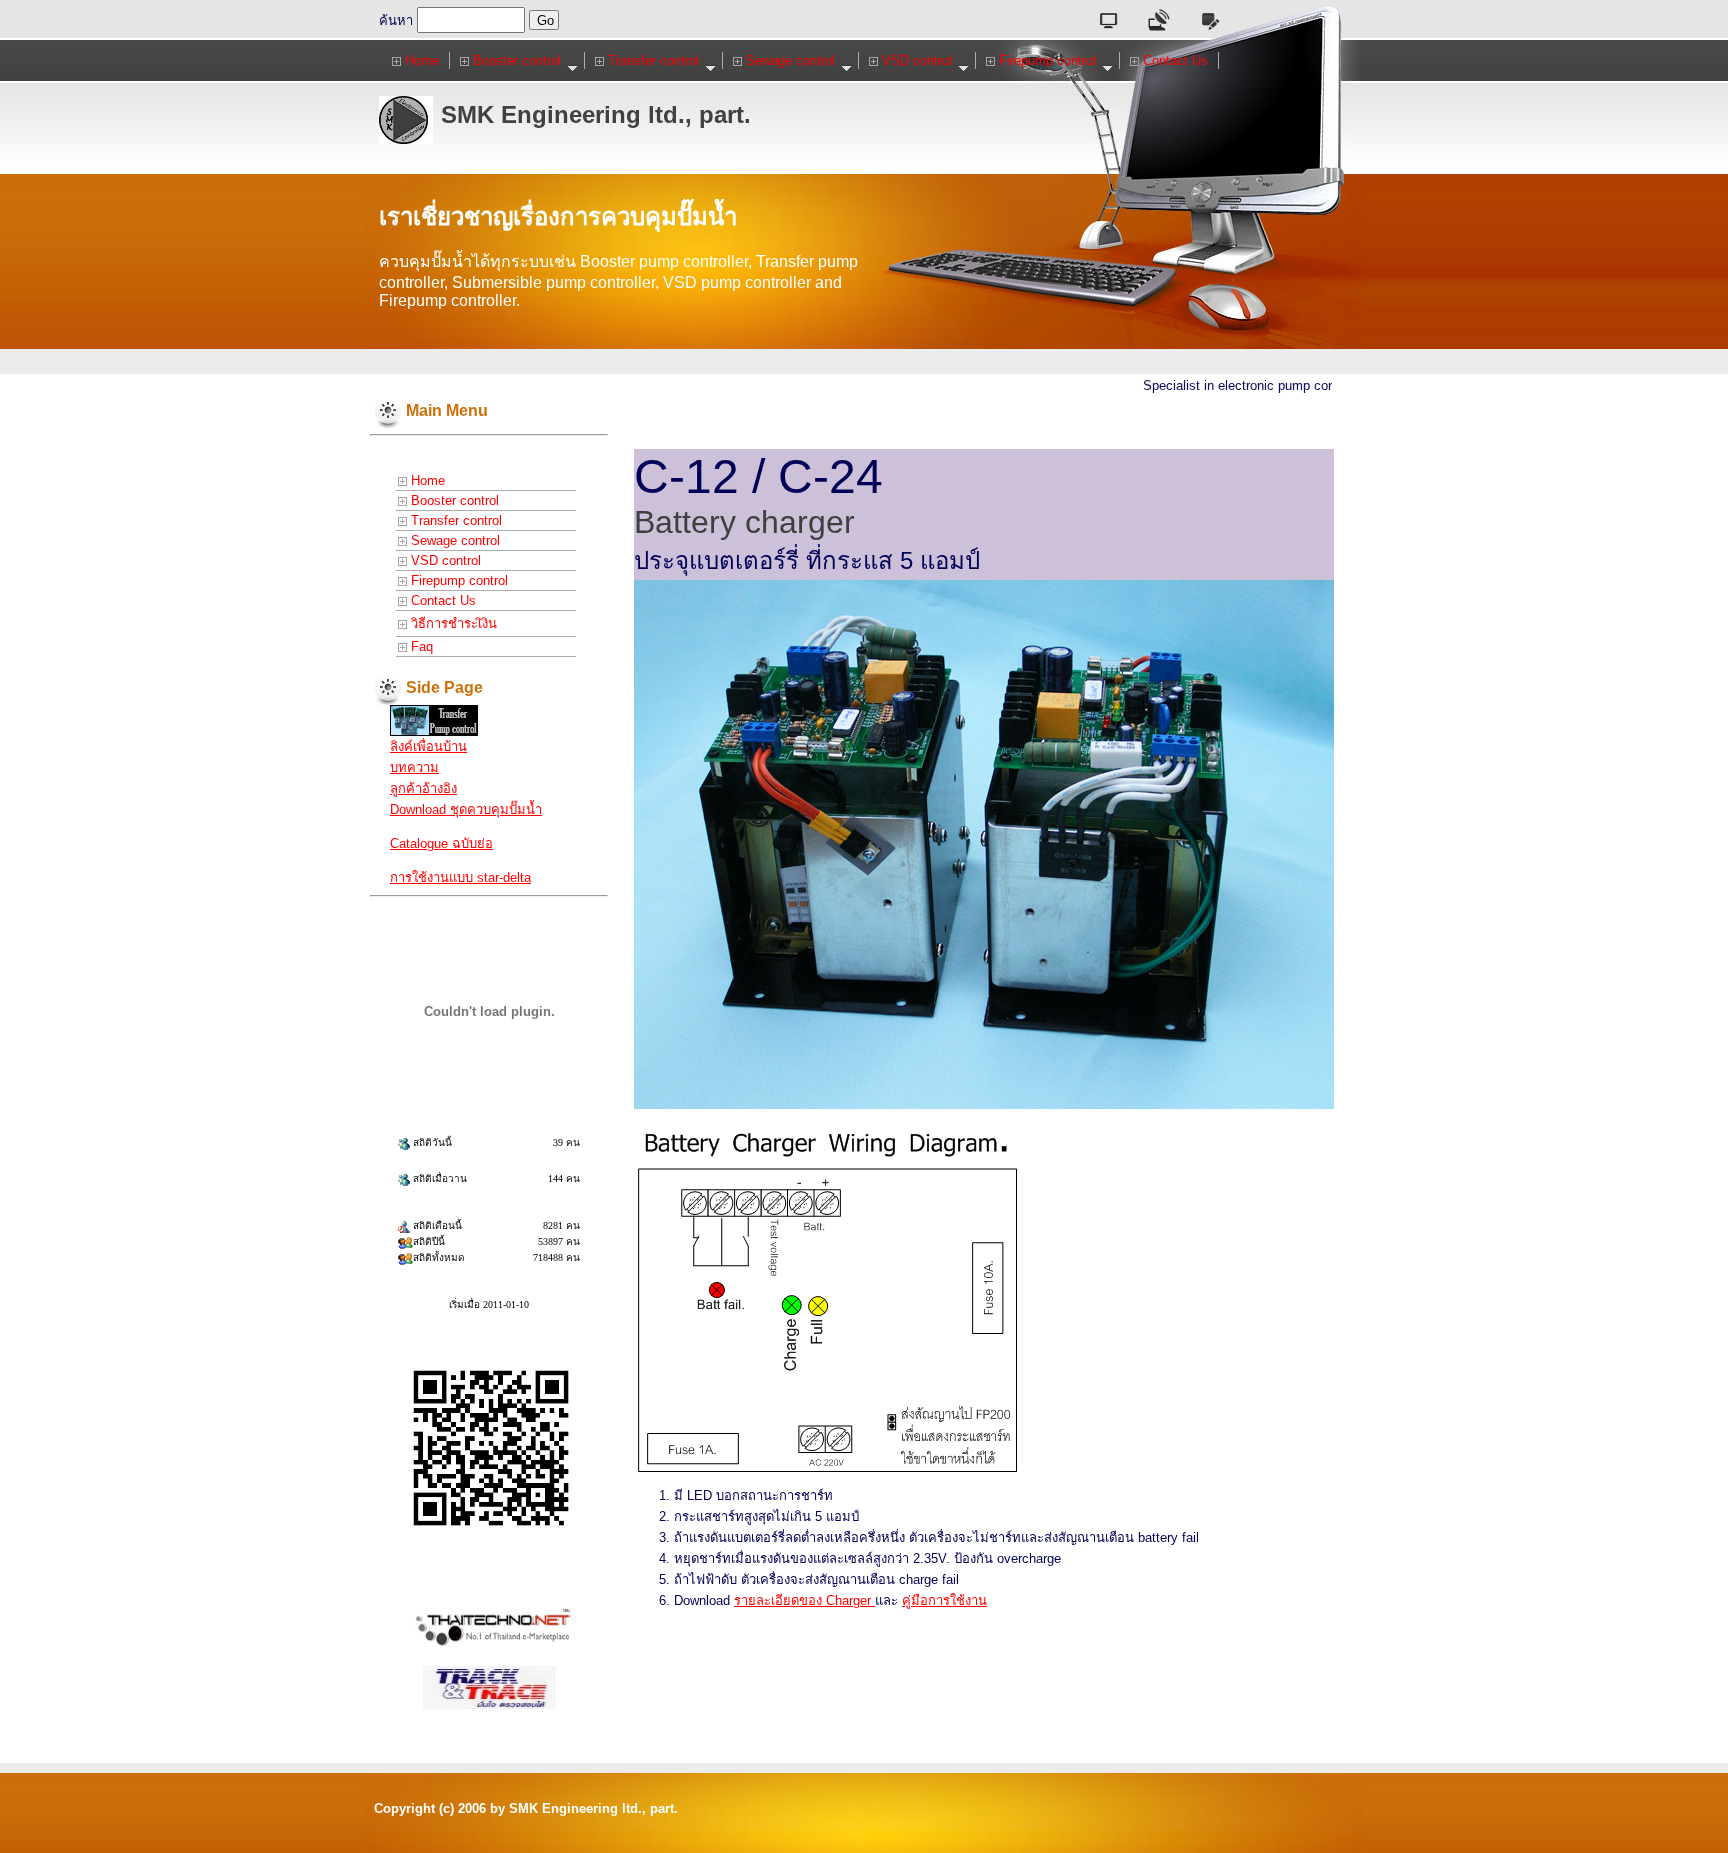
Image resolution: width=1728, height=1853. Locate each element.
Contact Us (1173, 60)
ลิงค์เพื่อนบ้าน (428, 746)
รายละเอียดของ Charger (804, 1600)
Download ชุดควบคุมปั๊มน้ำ (466, 809)
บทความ (414, 767)
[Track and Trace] (489, 1685)
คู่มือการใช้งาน (944, 1600)
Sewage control (788, 60)
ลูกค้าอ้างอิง (423, 788)
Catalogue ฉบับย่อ (441, 843)
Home (420, 60)
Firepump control (1045, 60)
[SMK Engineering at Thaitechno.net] (434, 719)
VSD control (915, 60)
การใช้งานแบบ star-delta (460, 877)
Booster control (515, 60)
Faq (420, 646)
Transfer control (651, 60)
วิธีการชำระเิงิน (452, 623)
